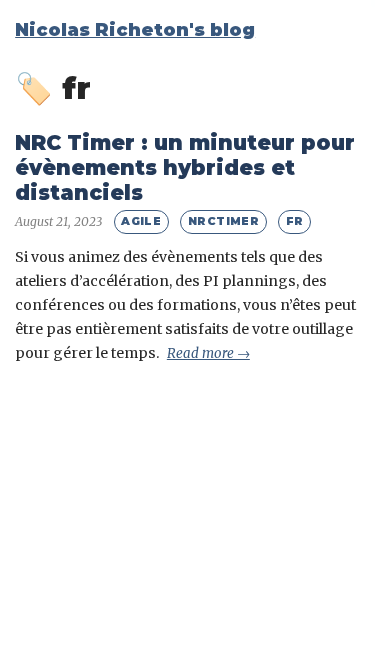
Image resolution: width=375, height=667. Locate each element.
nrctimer (224, 221)
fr (295, 221)
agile (141, 221)
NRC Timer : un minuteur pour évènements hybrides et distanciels (185, 167)
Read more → (208, 353)
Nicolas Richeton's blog (135, 29)
